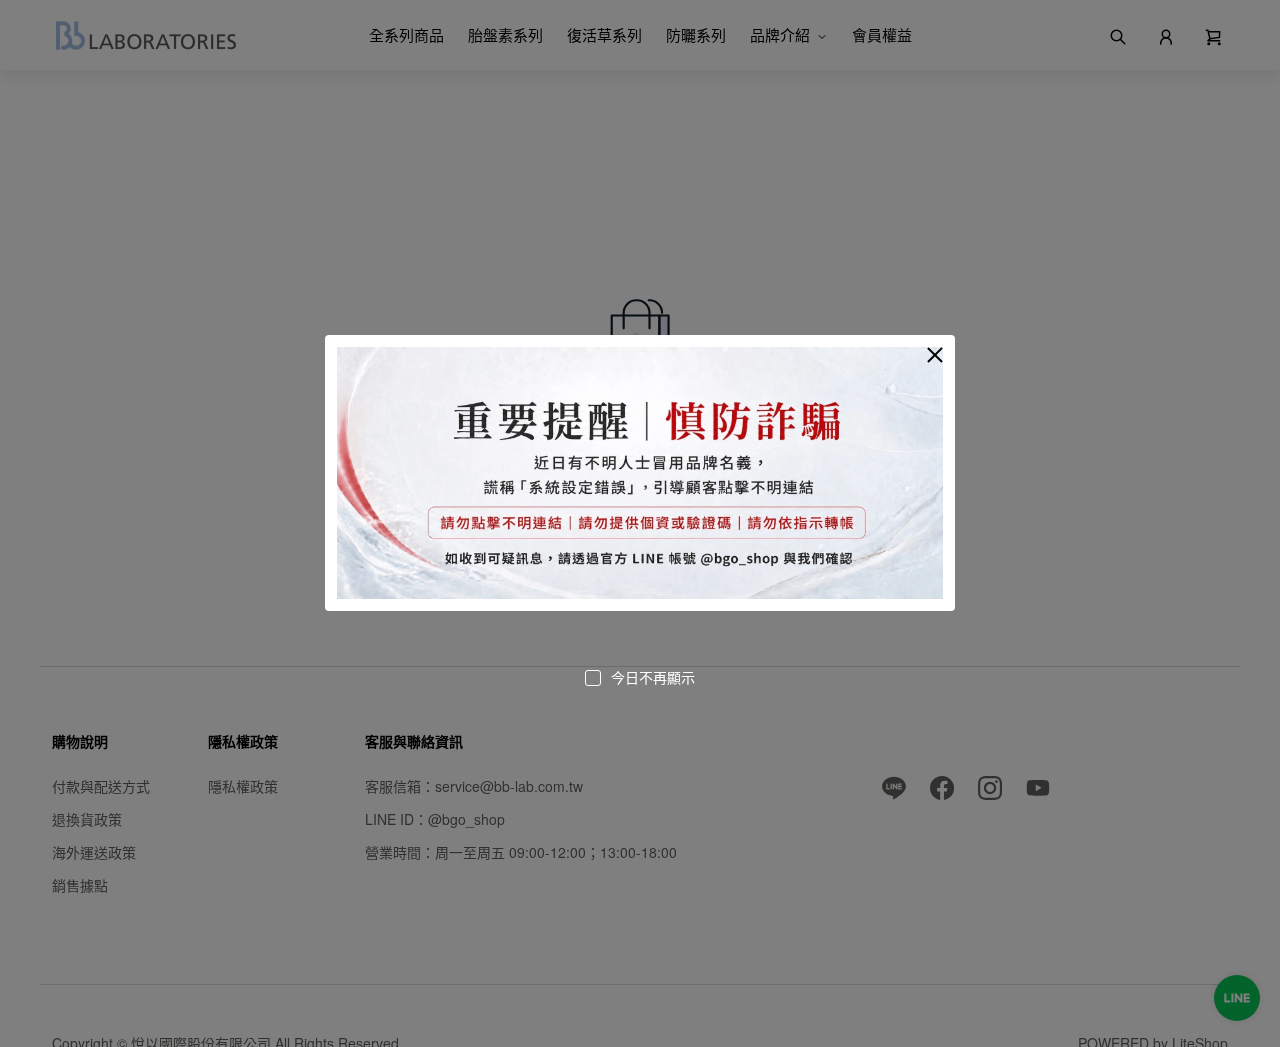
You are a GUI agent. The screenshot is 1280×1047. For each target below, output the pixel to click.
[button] (935, 355)
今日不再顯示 (653, 677)
